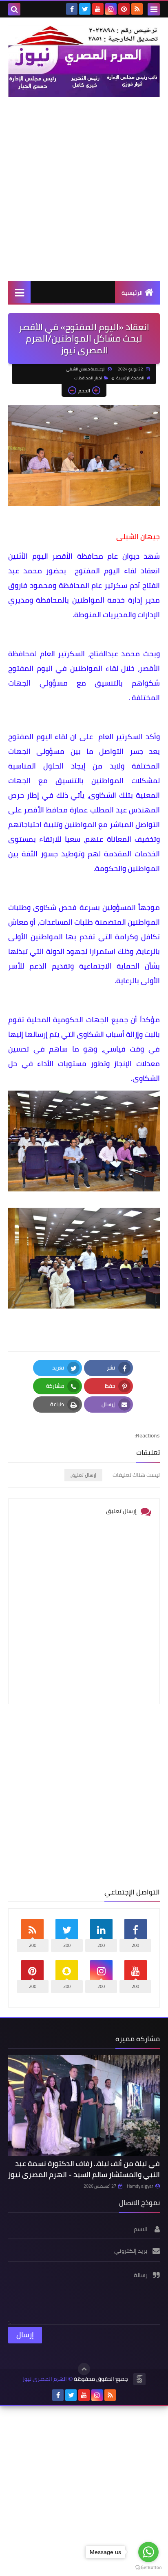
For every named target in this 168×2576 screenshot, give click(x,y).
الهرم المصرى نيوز (45, 2379)
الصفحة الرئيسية (130, 378)
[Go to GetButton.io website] (148, 2568)
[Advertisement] (84, 189)
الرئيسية (132, 293)
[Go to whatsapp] (148, 2552)
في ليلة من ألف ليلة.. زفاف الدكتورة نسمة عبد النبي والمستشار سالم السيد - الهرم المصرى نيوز (84, 2169)
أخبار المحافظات (88, 378)
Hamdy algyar (140, 2186)
